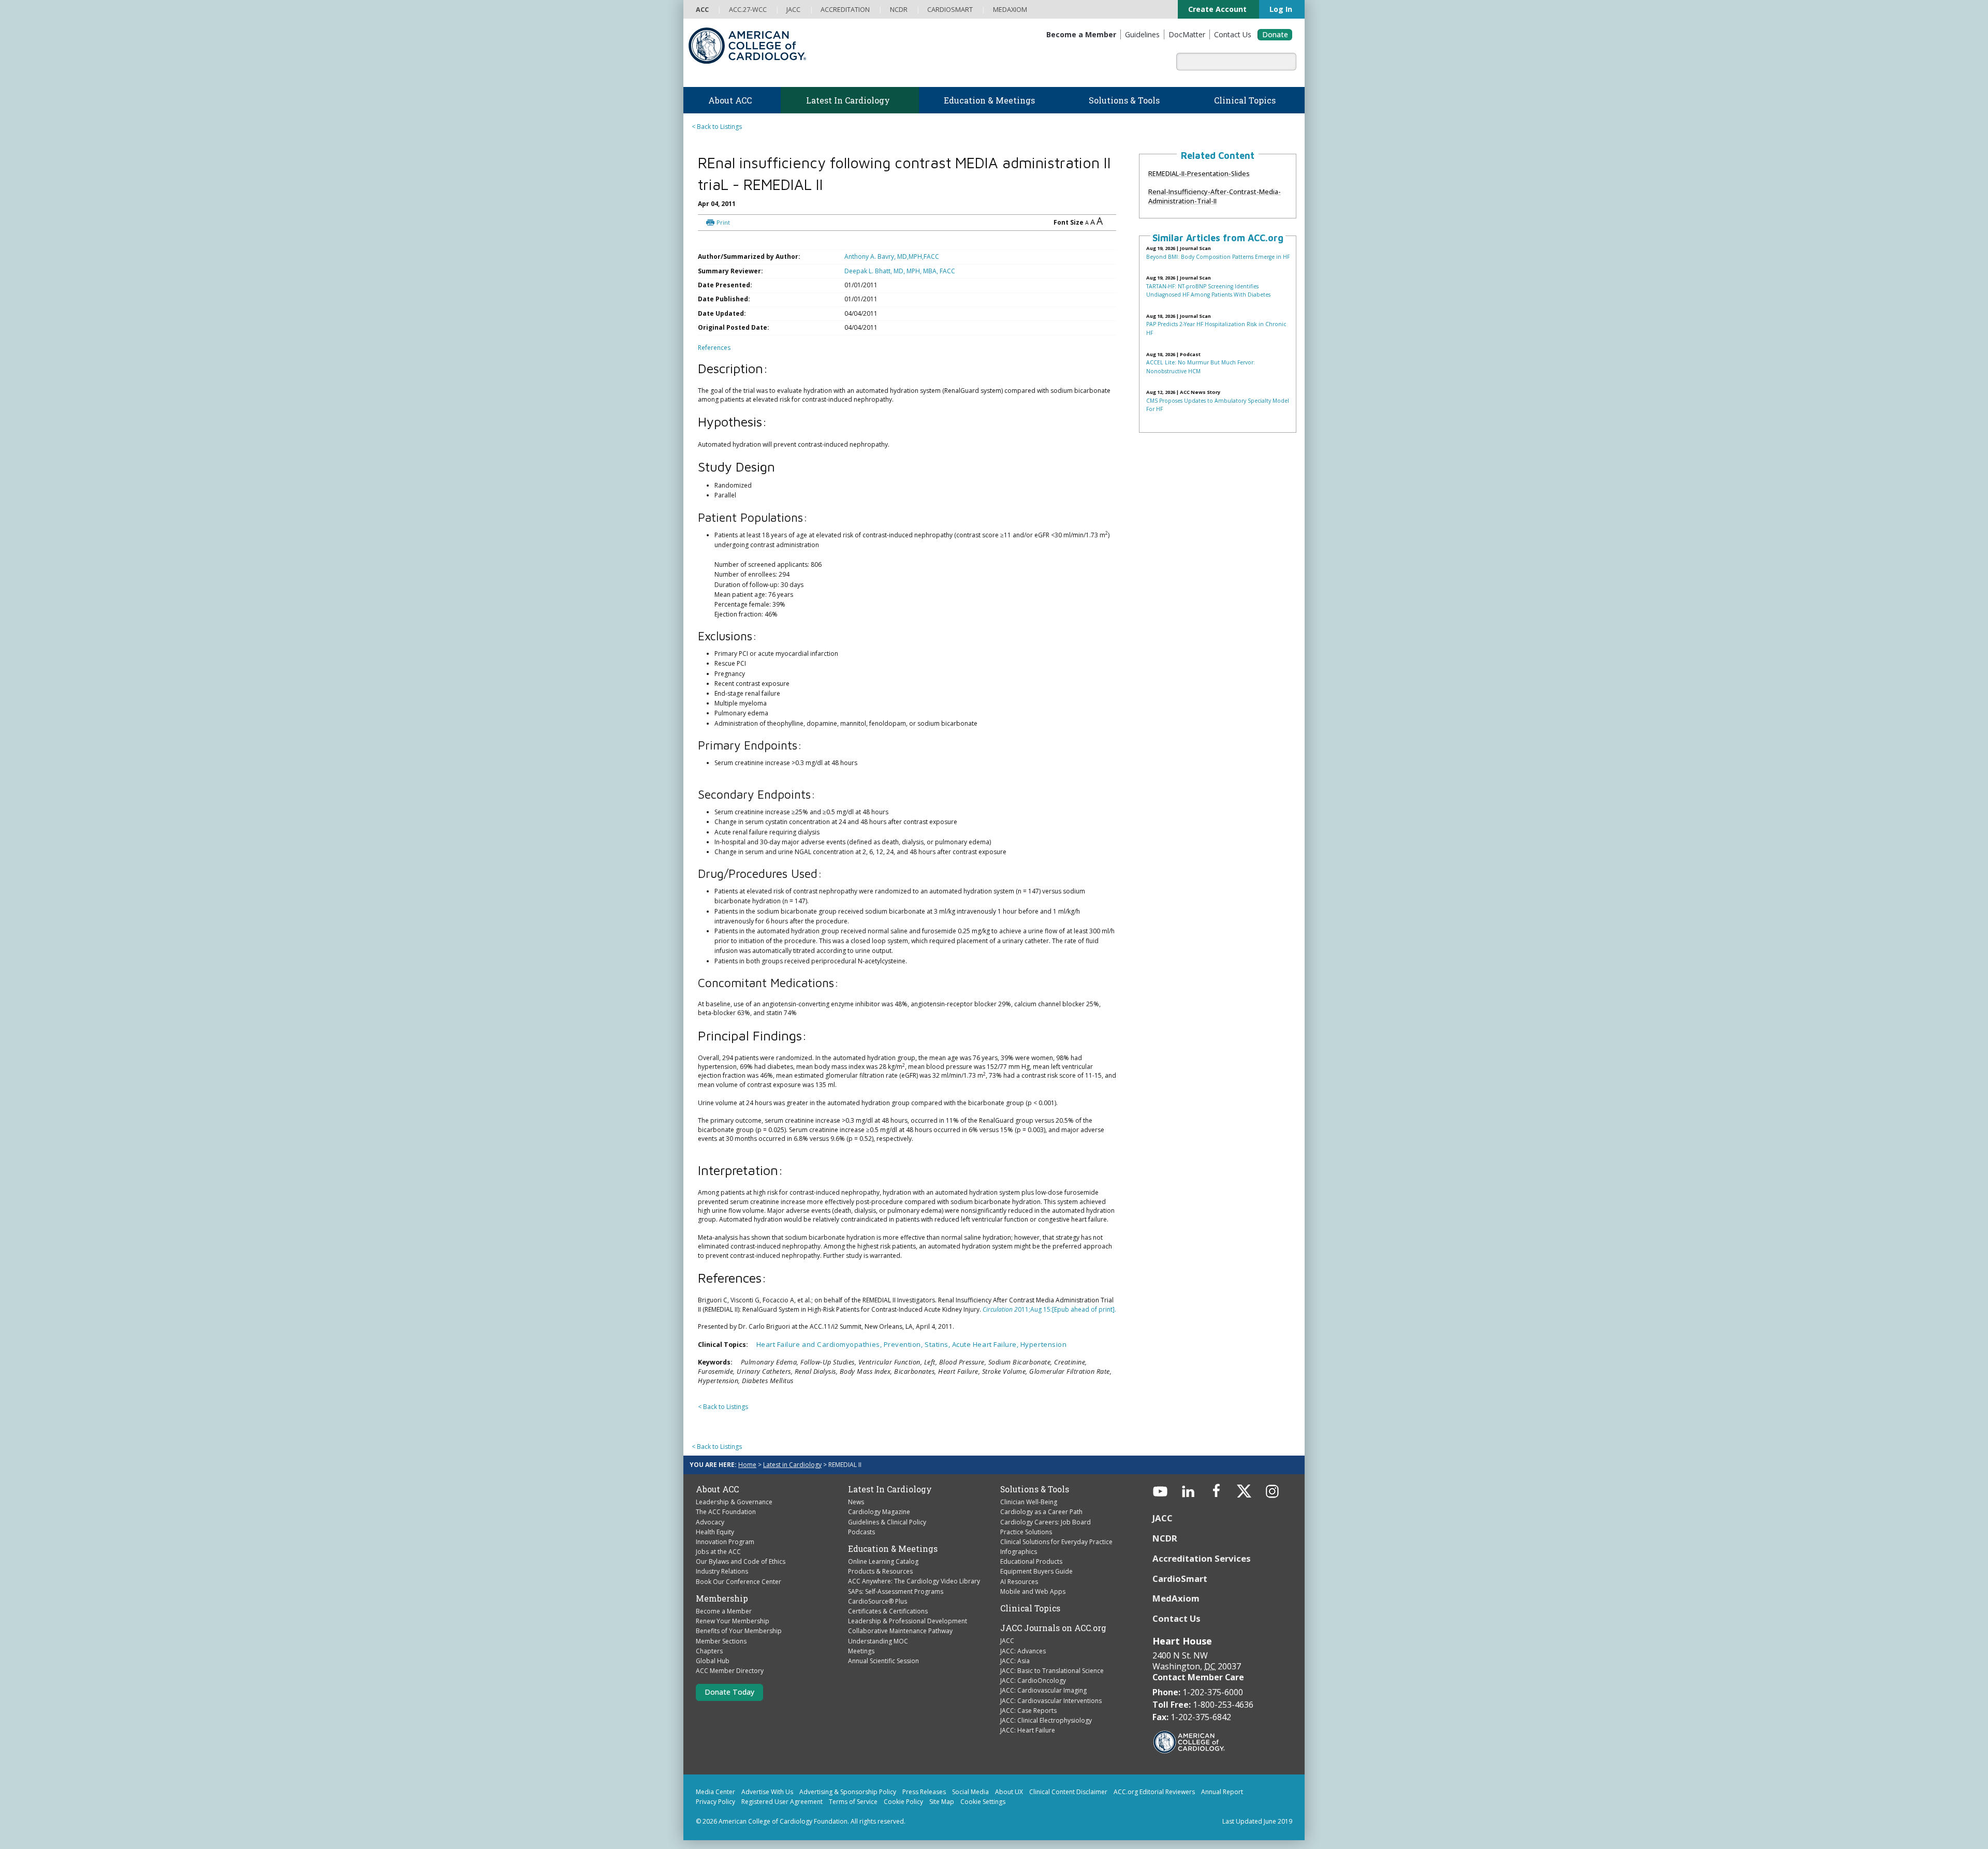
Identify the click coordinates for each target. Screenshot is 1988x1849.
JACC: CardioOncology (1033, 1706)
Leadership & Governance (734, 1528)
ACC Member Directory (730, 1697)
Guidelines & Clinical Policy (887, 1548)
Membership (722, 1624)
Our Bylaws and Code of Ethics (741, 1588)
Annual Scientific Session (883, 1687)
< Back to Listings (717, 127)
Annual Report (1222, 1818)
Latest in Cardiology (792, 1491)
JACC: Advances (1023, 1677)
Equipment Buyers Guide (1036, 1598)
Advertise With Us (767, 1818)
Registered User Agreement (782, 1828)
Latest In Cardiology (890, 1515)
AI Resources (1019, 1608)
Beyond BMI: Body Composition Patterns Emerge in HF (1218, 257)
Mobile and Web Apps (1033, 1617)
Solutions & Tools (1035, 1515)
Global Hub (713, 1687)
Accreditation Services (1203, 1584)
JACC (1007, 1667)
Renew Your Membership (733, 1647)
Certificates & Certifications (888, 1637)
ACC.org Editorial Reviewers (1154, 1818)
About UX (1009, 1818)
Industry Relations (722, 1598)
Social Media (970, 1818)
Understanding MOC (878, 1667)
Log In (1274, 9)
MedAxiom (1176, 1625)
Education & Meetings (893, 1575)
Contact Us (1176, 1645)
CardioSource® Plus (878, 1627)
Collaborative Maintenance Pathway (900, 1657)
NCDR (1165, 1564)
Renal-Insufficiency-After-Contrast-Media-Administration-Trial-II (1215, 196)
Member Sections (721, 1667)
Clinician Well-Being (1029, 1528)
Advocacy (710, 1548)
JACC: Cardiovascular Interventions (1051, 1727)
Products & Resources (880, 1598)
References (714, 357)
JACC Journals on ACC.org (1053, 1654)
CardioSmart (1180, 1604)
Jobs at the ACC (718, 1577)
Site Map (942, 1828)
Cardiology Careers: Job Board (1046, 1548)
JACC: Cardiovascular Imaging (1043, 1717)
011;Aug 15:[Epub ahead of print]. (1049, 1319)
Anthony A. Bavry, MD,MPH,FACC (901, 251)
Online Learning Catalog (883, 1587)
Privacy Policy (715, 1828)
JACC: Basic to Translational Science (1052, 1697)
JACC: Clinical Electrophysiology (1046, 1746)
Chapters (709, 1677)
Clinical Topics (1030, 1634)
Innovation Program (725, 1568)
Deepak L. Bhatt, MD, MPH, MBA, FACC (913, 268)
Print (775, 213)
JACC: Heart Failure (1028, 1756)
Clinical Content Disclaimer (1068, 1818)
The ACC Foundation (726, 1538)
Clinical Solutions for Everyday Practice (1056, 1568)
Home (747, 1491)
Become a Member (724, 1637)
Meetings (861, 1677)
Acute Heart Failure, (986, 1370)
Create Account (1203, 9)
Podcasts (861, 1558)
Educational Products (1031, 1588)
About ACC (717, 1515)
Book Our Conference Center (739, 1608)
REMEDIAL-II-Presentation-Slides (1199, 173)
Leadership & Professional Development (908, 1647)
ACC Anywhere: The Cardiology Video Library (914, 1608)
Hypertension (1043, 1370)
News (856, 1528)
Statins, (938, 1370)
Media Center (715, 1818)
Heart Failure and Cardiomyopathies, (820, 1370)
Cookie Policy (903, 1828)
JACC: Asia (1015, 1687)
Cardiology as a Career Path (1041, 1538)
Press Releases (924, 1818)
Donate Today (729, 1718)
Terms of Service (853, 1828)
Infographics (1019, 1577)
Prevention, (904, 1370)
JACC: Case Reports (1028, 1736)
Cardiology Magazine (879, 1538)
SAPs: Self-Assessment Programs (896, 1617)
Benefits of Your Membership (739, 1657)
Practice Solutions (1026, 1558)
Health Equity (715, 1558)
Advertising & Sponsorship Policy (848, 1818)
